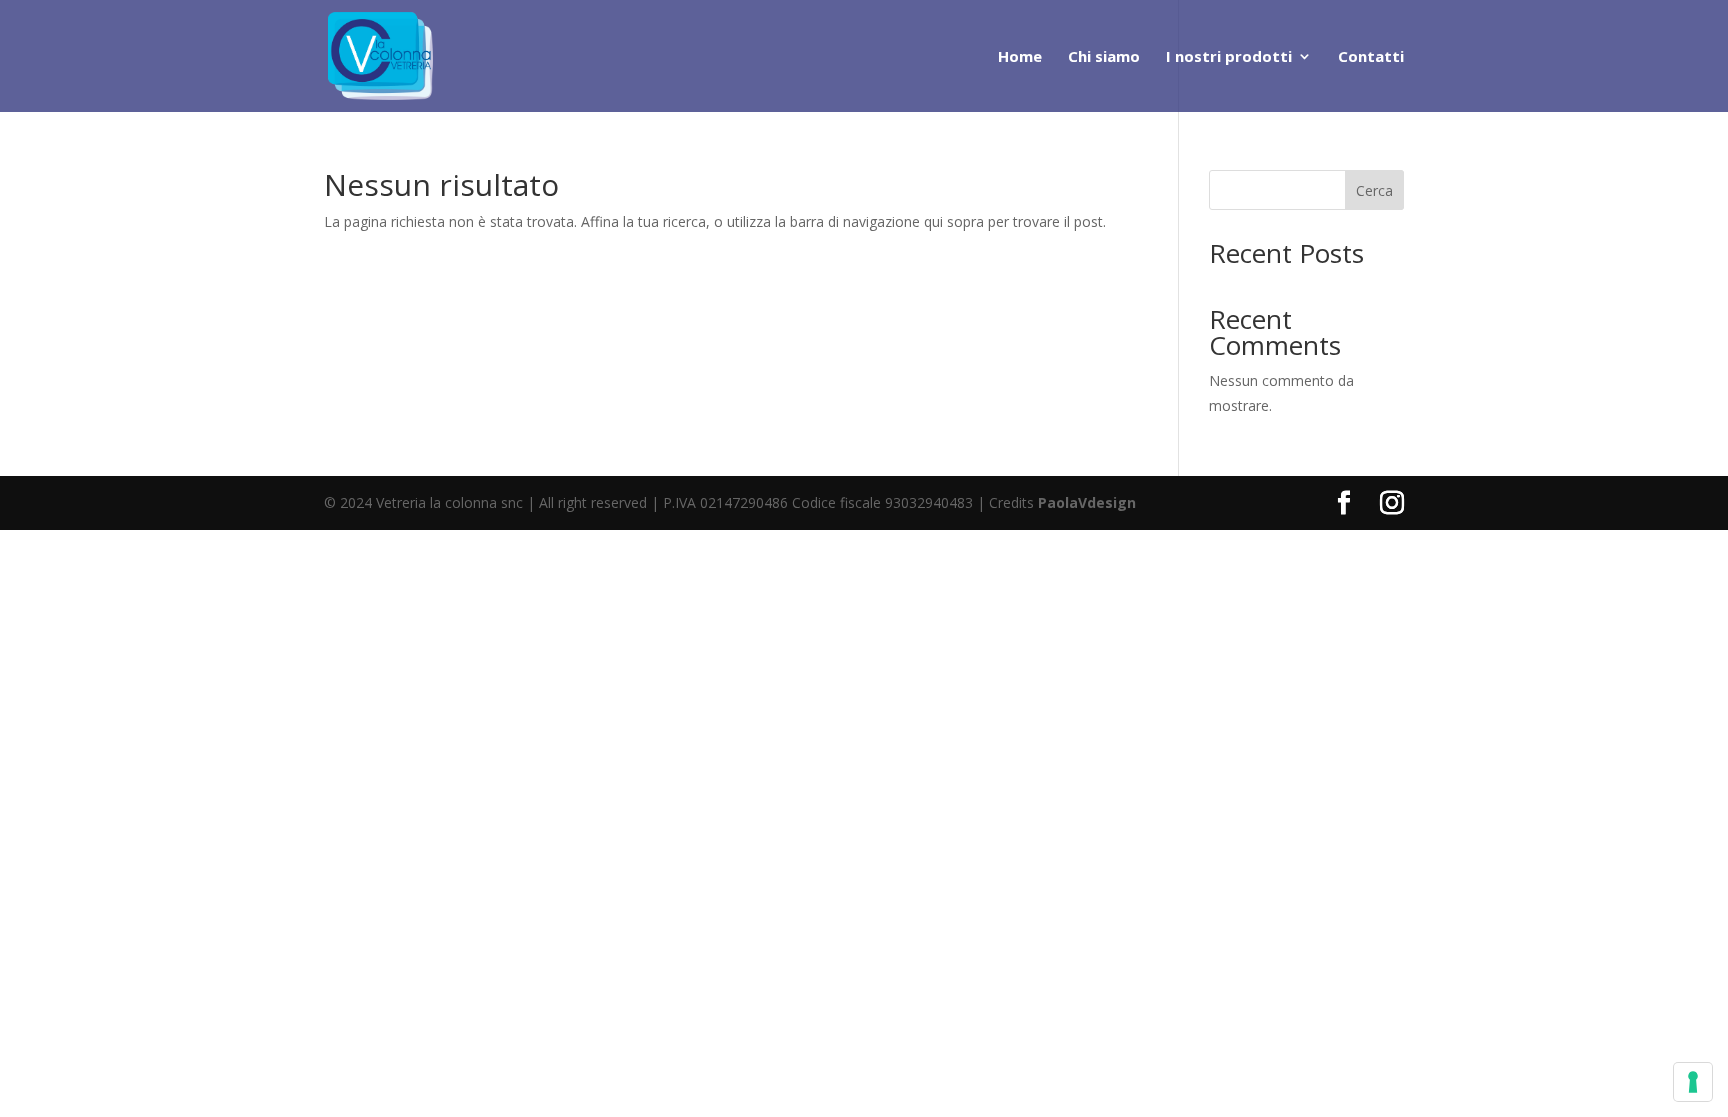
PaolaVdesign (1087, 502)
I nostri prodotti (1229, 57)
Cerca (1374, 190)
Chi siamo (1104, 57)
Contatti (1371, 57)
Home (1020, 57)
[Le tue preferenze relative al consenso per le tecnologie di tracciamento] (1693, 1082)
